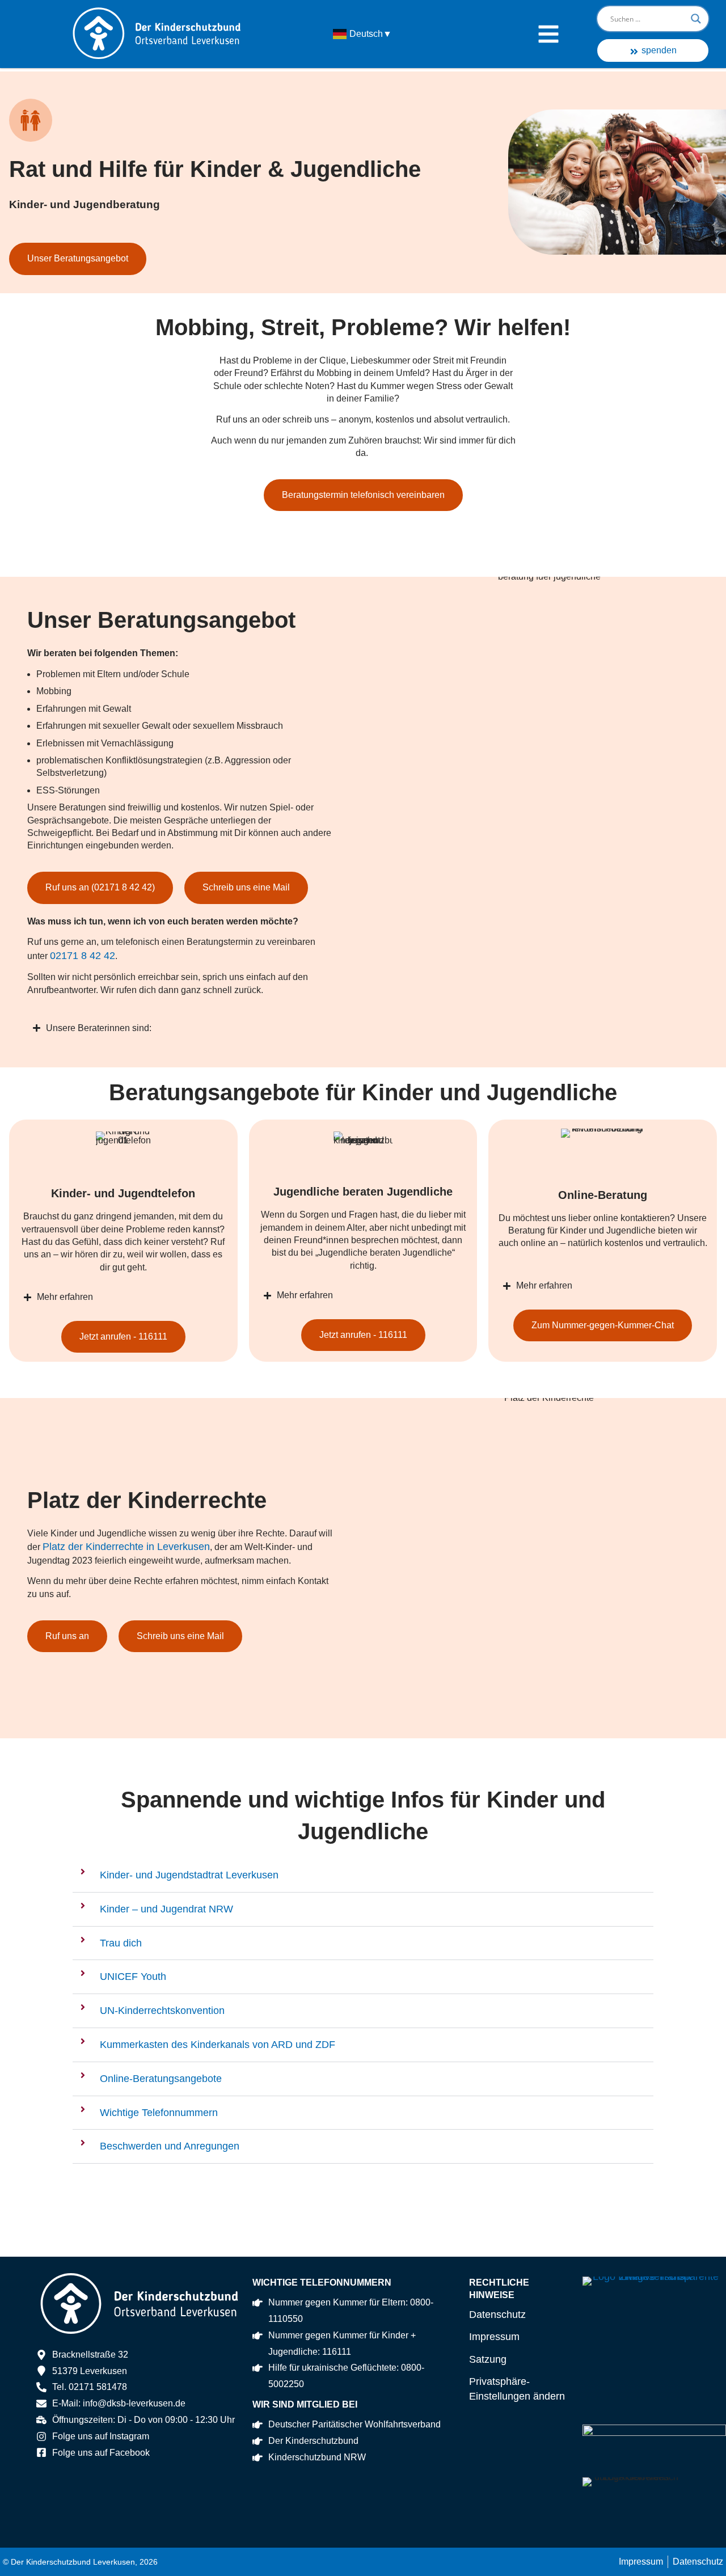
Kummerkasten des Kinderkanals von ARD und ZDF (218, 2045)
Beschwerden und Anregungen (170, 2146)
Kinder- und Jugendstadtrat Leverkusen (189, 1875)
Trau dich (121, 1943)
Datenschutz (497, 2315)
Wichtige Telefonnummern (159, 2113)
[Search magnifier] (696, 19)
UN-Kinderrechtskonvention (162, 2011)
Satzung (488, 2359)
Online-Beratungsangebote (161, 2079)
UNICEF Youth (133, 1977)
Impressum (494, 2337)
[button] (363, 1876)
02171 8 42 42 (83, 956)
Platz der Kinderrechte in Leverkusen (126, 1547)
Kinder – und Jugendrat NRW (166, 1909)
